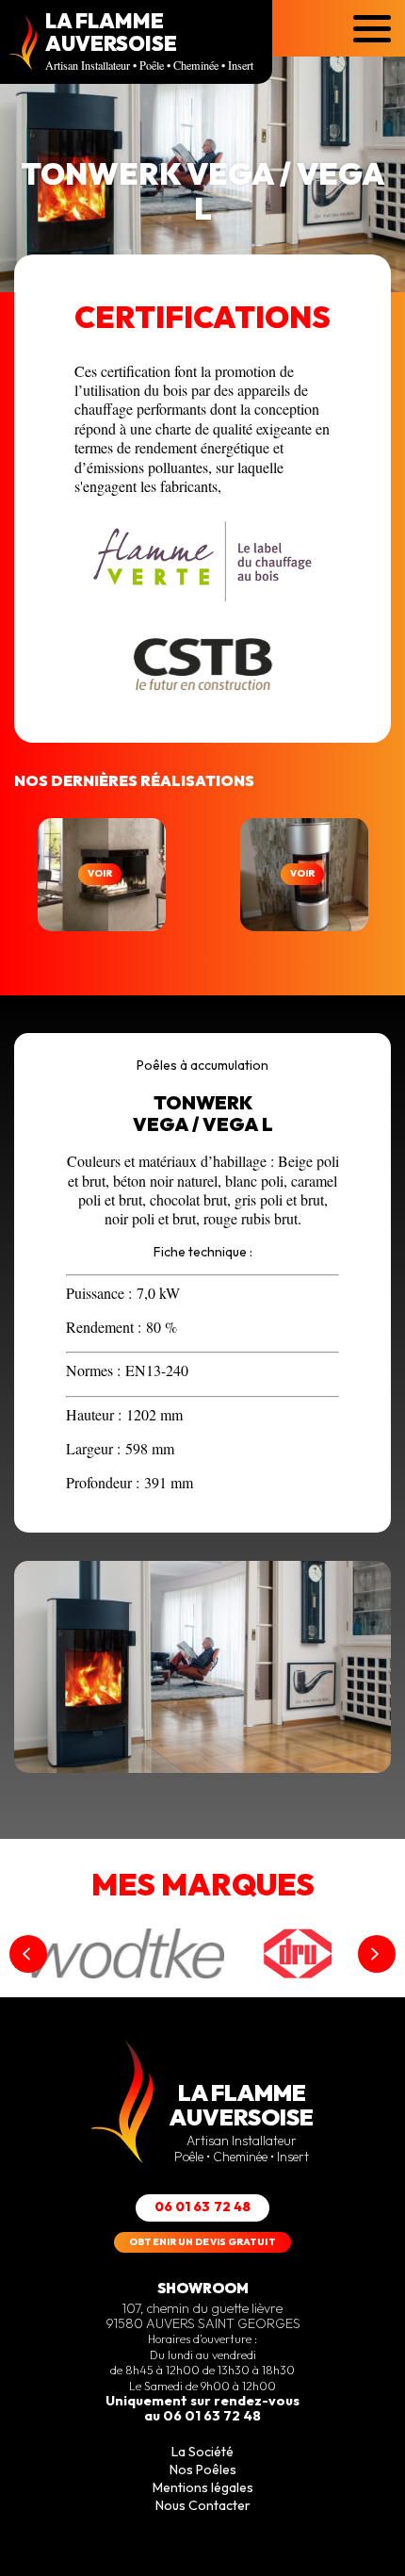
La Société (202, 2452)
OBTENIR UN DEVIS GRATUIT (202, 2242)
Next (377, 1954)
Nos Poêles (203, 2469)
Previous (28, 1954)
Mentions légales (203, 2487)
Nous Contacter (203, 2505)
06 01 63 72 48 (203, 2207)
